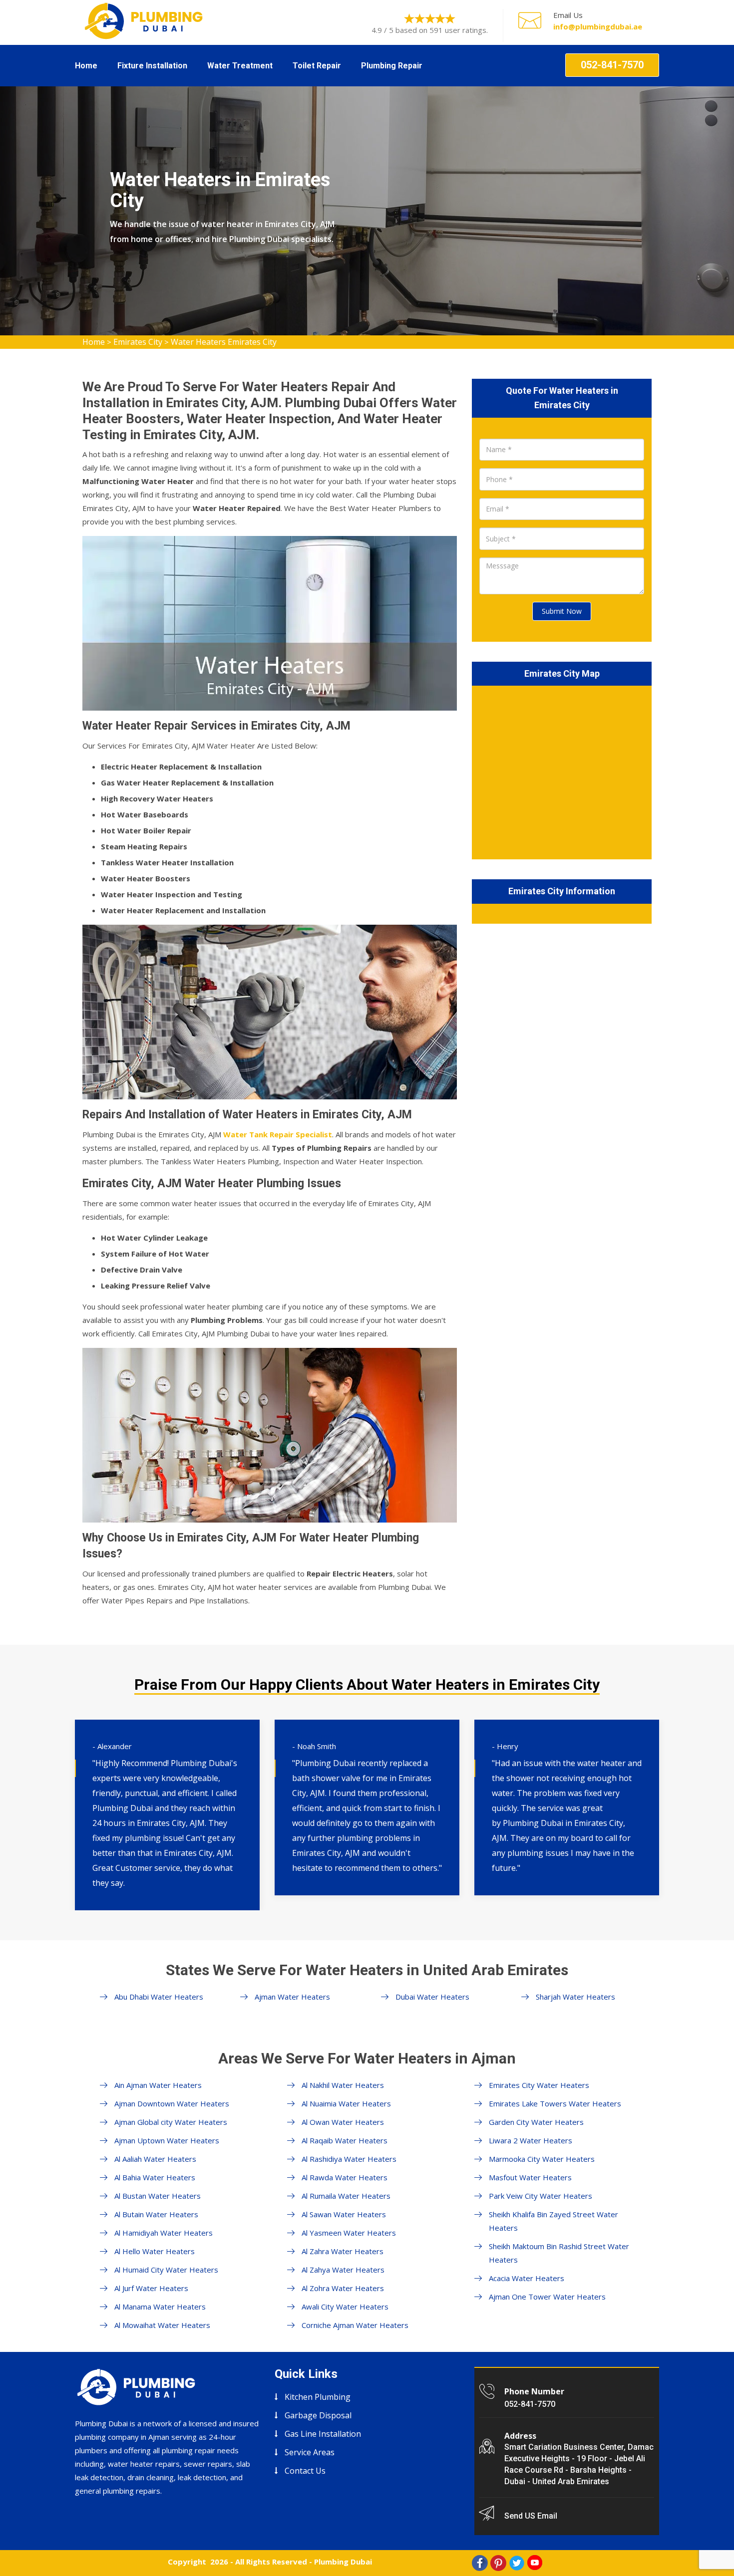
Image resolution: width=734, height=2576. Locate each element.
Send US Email (531, 2516)
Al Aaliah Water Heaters (155, 2159)
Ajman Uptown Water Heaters (167, 2140)
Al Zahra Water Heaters (343, 2251)
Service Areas (310, 2452)
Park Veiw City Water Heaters (541, 2196)
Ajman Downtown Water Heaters (172, 2103)
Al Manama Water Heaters (160, 2307)
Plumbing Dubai (343, 2562)
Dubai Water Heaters (432, 1997)
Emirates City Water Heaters (539, 2085)
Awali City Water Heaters (345, 2307)
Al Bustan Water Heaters (158, 2196)
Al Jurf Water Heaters (151, 2288)
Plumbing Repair (392, 66)
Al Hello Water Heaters (155, 2251)
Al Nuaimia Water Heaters (346, 2103)
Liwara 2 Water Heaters (531, 2140)
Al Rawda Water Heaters (345, 2177)
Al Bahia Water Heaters (155, 2177)
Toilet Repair (317, 66)
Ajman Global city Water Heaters (171, 2122)
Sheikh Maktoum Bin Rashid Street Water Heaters (559, 2253)
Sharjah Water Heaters (575, 1997)
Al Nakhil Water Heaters (343, 2085)
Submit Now (562, 611)
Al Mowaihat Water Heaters (162, 2325)
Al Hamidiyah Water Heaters (164, 2233)
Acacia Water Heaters (527, 2278)
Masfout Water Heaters (530, 2177)
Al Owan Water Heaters (343, 2122)
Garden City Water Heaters (536, 2122)
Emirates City (138, 342)
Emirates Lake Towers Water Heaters (555, 2103)
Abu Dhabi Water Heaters (159, 1997)
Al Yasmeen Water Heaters (349, 2233)
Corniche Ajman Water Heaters (355, 2325)
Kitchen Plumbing (318, 2397)
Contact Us (305, 2471)
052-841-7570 (612, 65)
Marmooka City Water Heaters (542, 2159)
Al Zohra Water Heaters (343, 2288)
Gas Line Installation (323, 2434)
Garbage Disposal (318, 2415)
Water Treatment (240, 66)
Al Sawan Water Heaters (344, 2214)
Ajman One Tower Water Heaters (547, 2297)
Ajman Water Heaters (292, 1997)
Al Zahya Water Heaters (343, 2270)
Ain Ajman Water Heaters (158, 2085)
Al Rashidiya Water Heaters (349, 2159)
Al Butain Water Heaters (156, 2214)
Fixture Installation (152, 66)
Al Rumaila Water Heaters (346, 2196)
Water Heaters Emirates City (224, 342)
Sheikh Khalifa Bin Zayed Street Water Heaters (553, 2221)
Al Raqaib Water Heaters (345, 2140)
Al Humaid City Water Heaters (166, 2270)
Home (86, 66)
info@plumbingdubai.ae (598, 26)
